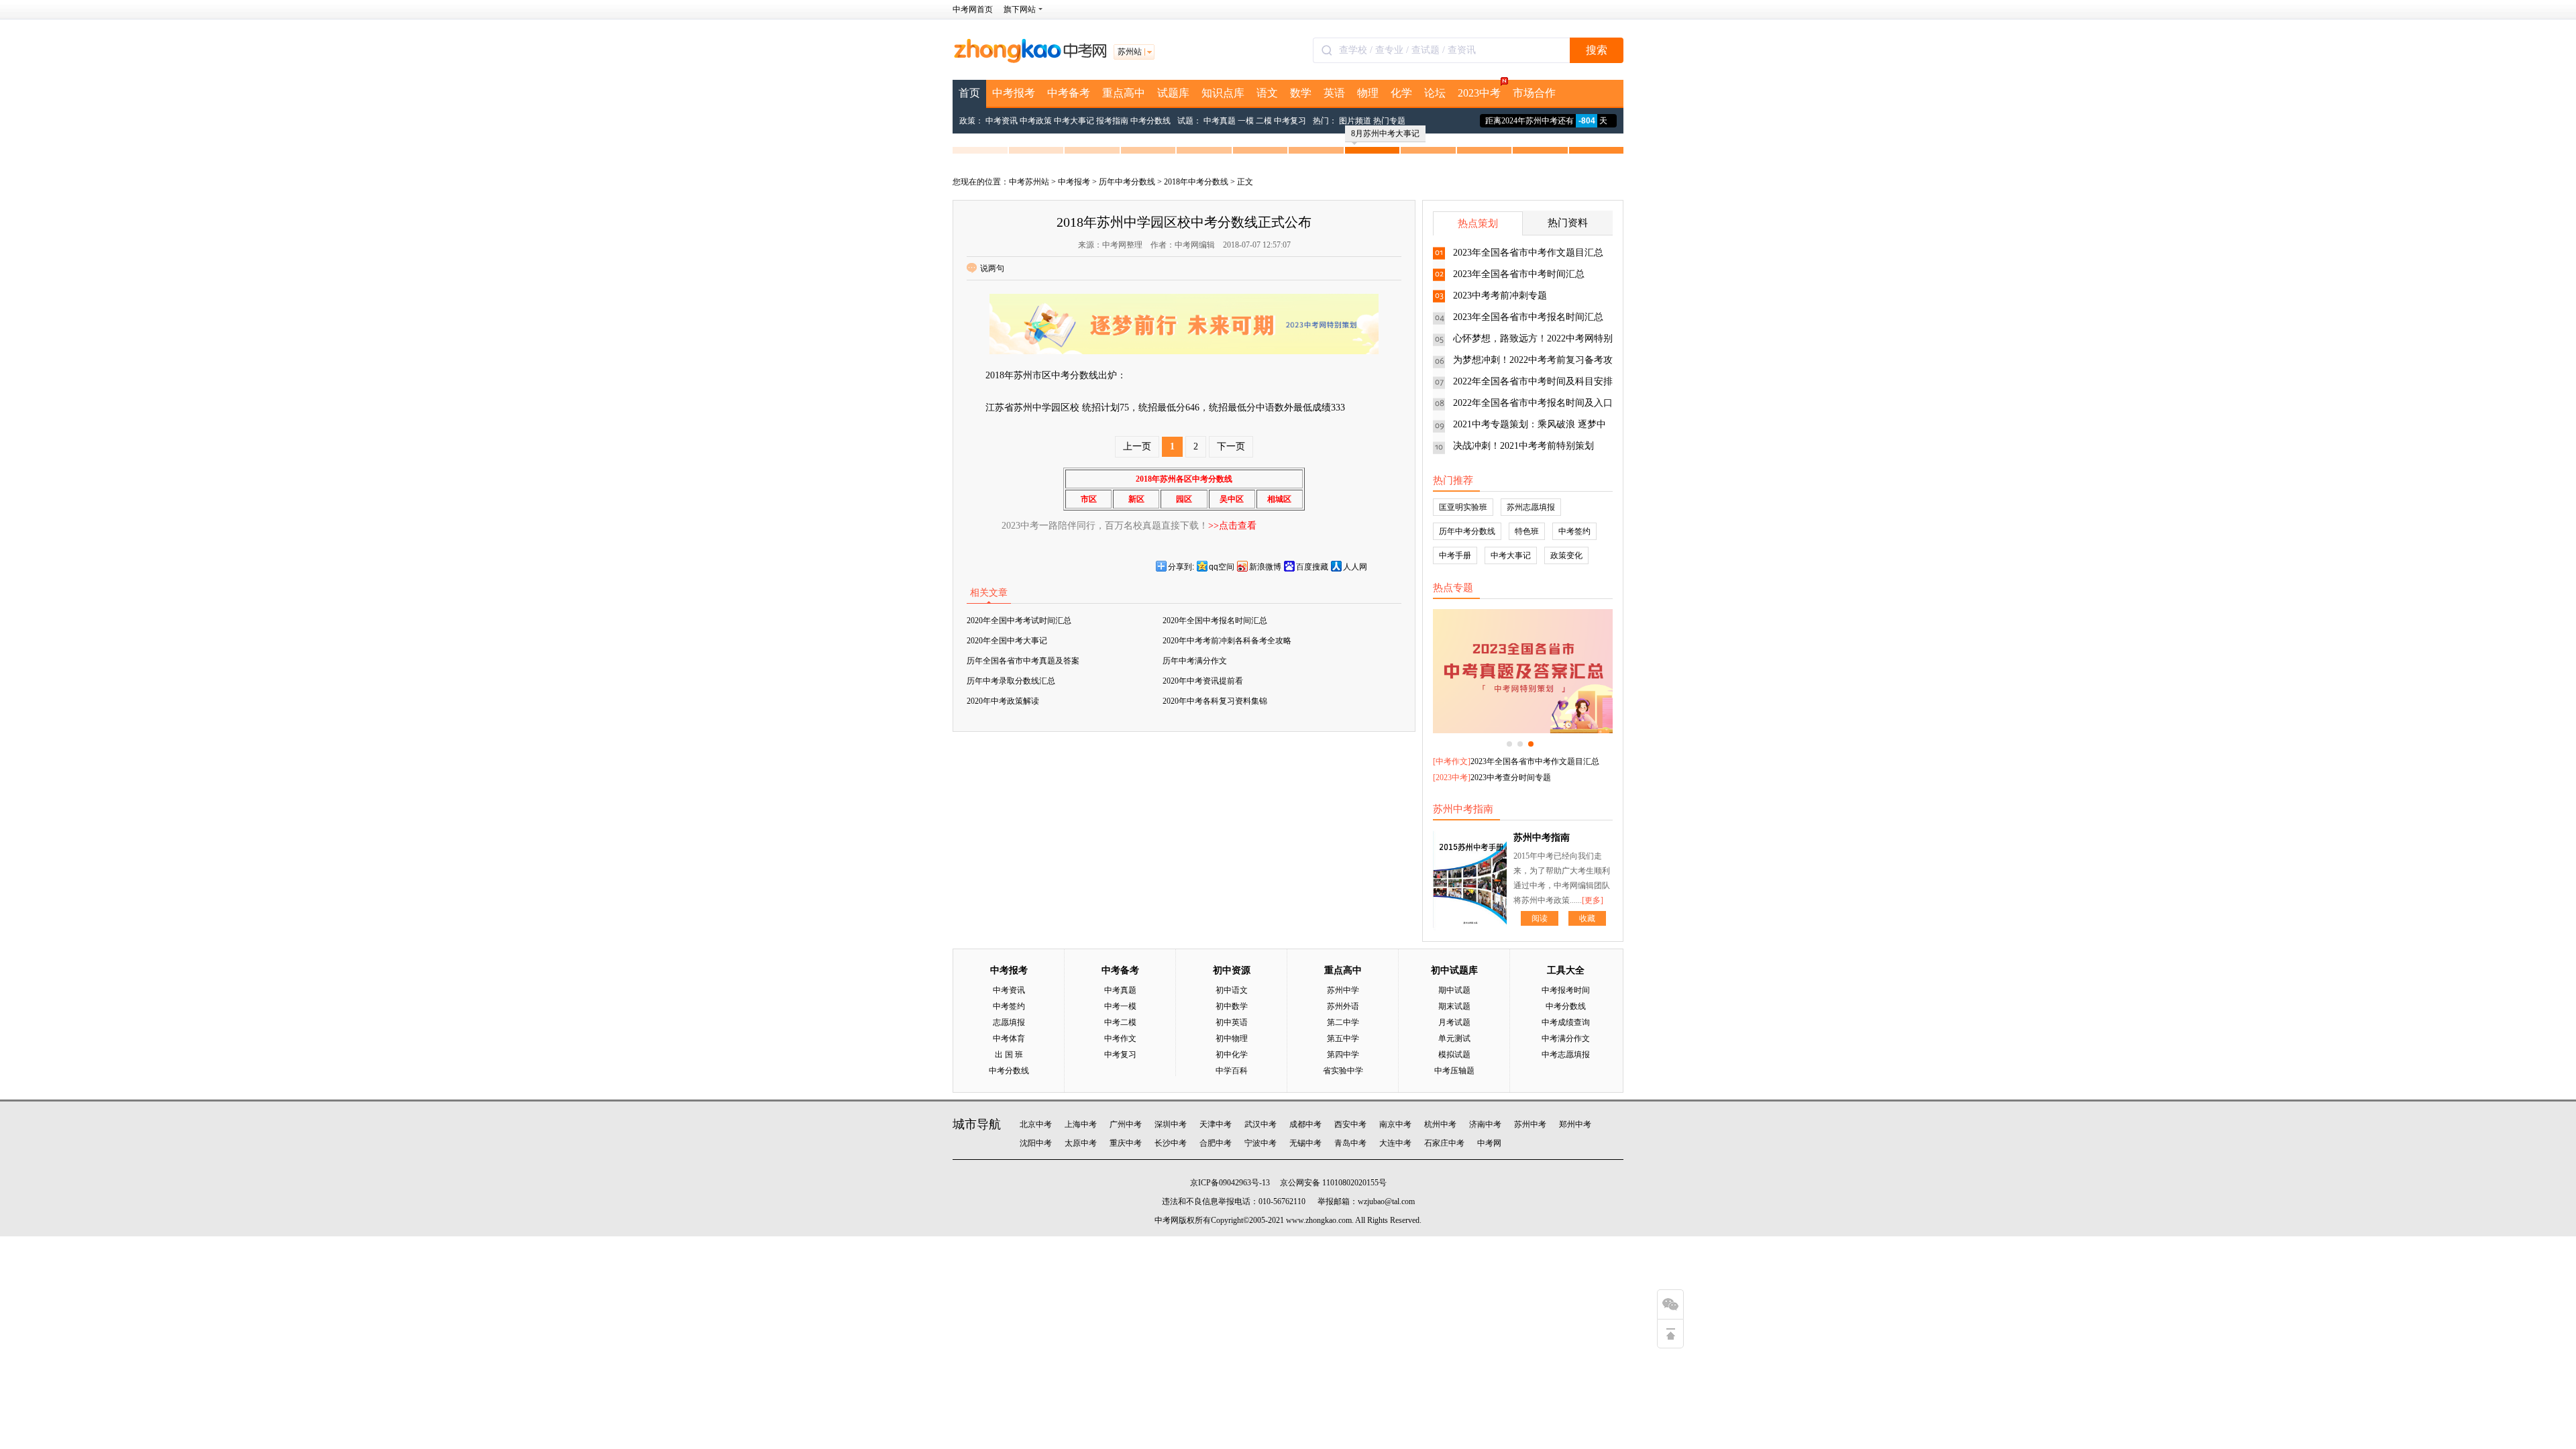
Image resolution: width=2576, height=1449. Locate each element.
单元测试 (1454, 1038)
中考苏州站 (1029, 182)
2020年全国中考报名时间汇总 (1215, 621)
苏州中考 (1530, 1124)
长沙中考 (1171, 1143)
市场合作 (1534, 93)
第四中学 (1343, 1055)
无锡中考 (1305, 1143)
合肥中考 (1216, 1143)
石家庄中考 (1444, 1143)
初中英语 (1232, 1022)
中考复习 (1290, 121)
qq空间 (1222, 567)
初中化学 (1232, 1055)
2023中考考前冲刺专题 (1500, 296)
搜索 (1597, 50)
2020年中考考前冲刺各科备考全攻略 (1227, 641)
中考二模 (1120, 1022)
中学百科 (1232, 1071)
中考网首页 (973, 9)
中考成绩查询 (1566, 1022)
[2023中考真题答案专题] (1523, 671)
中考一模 (1120, 1006)
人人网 (1355, 567)
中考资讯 (1002, 121)
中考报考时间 (1566, 990)
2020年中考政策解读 (1003, 701)
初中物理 (1232, 1038)
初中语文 (1232, 990)
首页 (969, 93)
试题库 (1173, 93)
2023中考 (1479, 93)
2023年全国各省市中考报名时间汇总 (1528, 317)
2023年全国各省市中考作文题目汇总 (1528, 253)
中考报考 (1014, 93)
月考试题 (1454, 1022)
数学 (1301, 93)
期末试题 (1454, 1006)
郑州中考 (1575, 1124)
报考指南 (1112, 121)
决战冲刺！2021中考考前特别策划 (1523, 446)
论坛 (1435, 93)
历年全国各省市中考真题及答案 (1023, 661)
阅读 (1540, 918)
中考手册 (1455, 555)
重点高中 (1124, 93)
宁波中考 (1260, 1143)
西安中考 (1350, 1124)
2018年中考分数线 (1196, 182)
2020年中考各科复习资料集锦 (1215, 701)
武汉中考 (1260, 1124)
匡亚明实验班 (1463, 507)
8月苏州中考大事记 (1385, 133)
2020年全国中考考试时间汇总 (1019, 621)
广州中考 (1126, 1124)
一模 (1246, 121)
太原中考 (1081, 1143)
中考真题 (1220, 121)
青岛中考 (1350, 1143)
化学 (1401, 93)
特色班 (1527, 531)
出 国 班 (1009, 1055)
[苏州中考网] (1030, 60)
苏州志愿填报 (1531, 507)
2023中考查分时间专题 (1511, 777)
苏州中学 (1343, 990)
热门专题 (1389, 121)
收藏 (1587, 918)
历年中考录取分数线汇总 (1011, 681)
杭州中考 (1440, 1124)
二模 (1264, 121)
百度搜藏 (1312, 567)
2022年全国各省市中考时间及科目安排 (1533, 381)
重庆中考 (1126, 1143)
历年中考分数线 (1127, 182)
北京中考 (1036, 1124)
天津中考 (1216, 1124)
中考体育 (1009, 1038)
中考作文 (1452, 761)
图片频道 (1355, 121)
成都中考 (1305, 1124)
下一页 (1231, 446)
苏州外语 (1343, 1006)
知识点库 (1223, 93)
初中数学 (1232, 1006)
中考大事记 (1074, 121)
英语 (1334, 93)
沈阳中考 (1036, 1143)
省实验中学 (1343, 1071)
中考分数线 (1150, 121)
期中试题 (1454, 990)
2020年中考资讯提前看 (1203, 681)
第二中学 (1343, 1022)
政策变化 (1566, 555)
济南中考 (1485, 1124)
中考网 (1489, 1143)
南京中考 (1395, 1124)
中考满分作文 (1566, 1038)
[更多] (1593, 900)
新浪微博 (1265, 567)
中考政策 (1036, 121)
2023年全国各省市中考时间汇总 (1519, 274)
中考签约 (1574, 531)
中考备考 (1069, 93)
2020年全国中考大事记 (1007, 641)
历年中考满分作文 (1195, 661)
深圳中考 (1171, 1124)
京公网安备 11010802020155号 (1333, 1183)
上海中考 (1081, 1124)
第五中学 (1343, 1038)
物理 (1368, 93)
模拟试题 (1454, 1055)
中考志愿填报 (1566, 1055)
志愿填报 (1009, 1022)
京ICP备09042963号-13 (1230, 1183)
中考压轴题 (1454, 1071)
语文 (1267, 93)
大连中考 (1395, 1143)
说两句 (992, 268)
